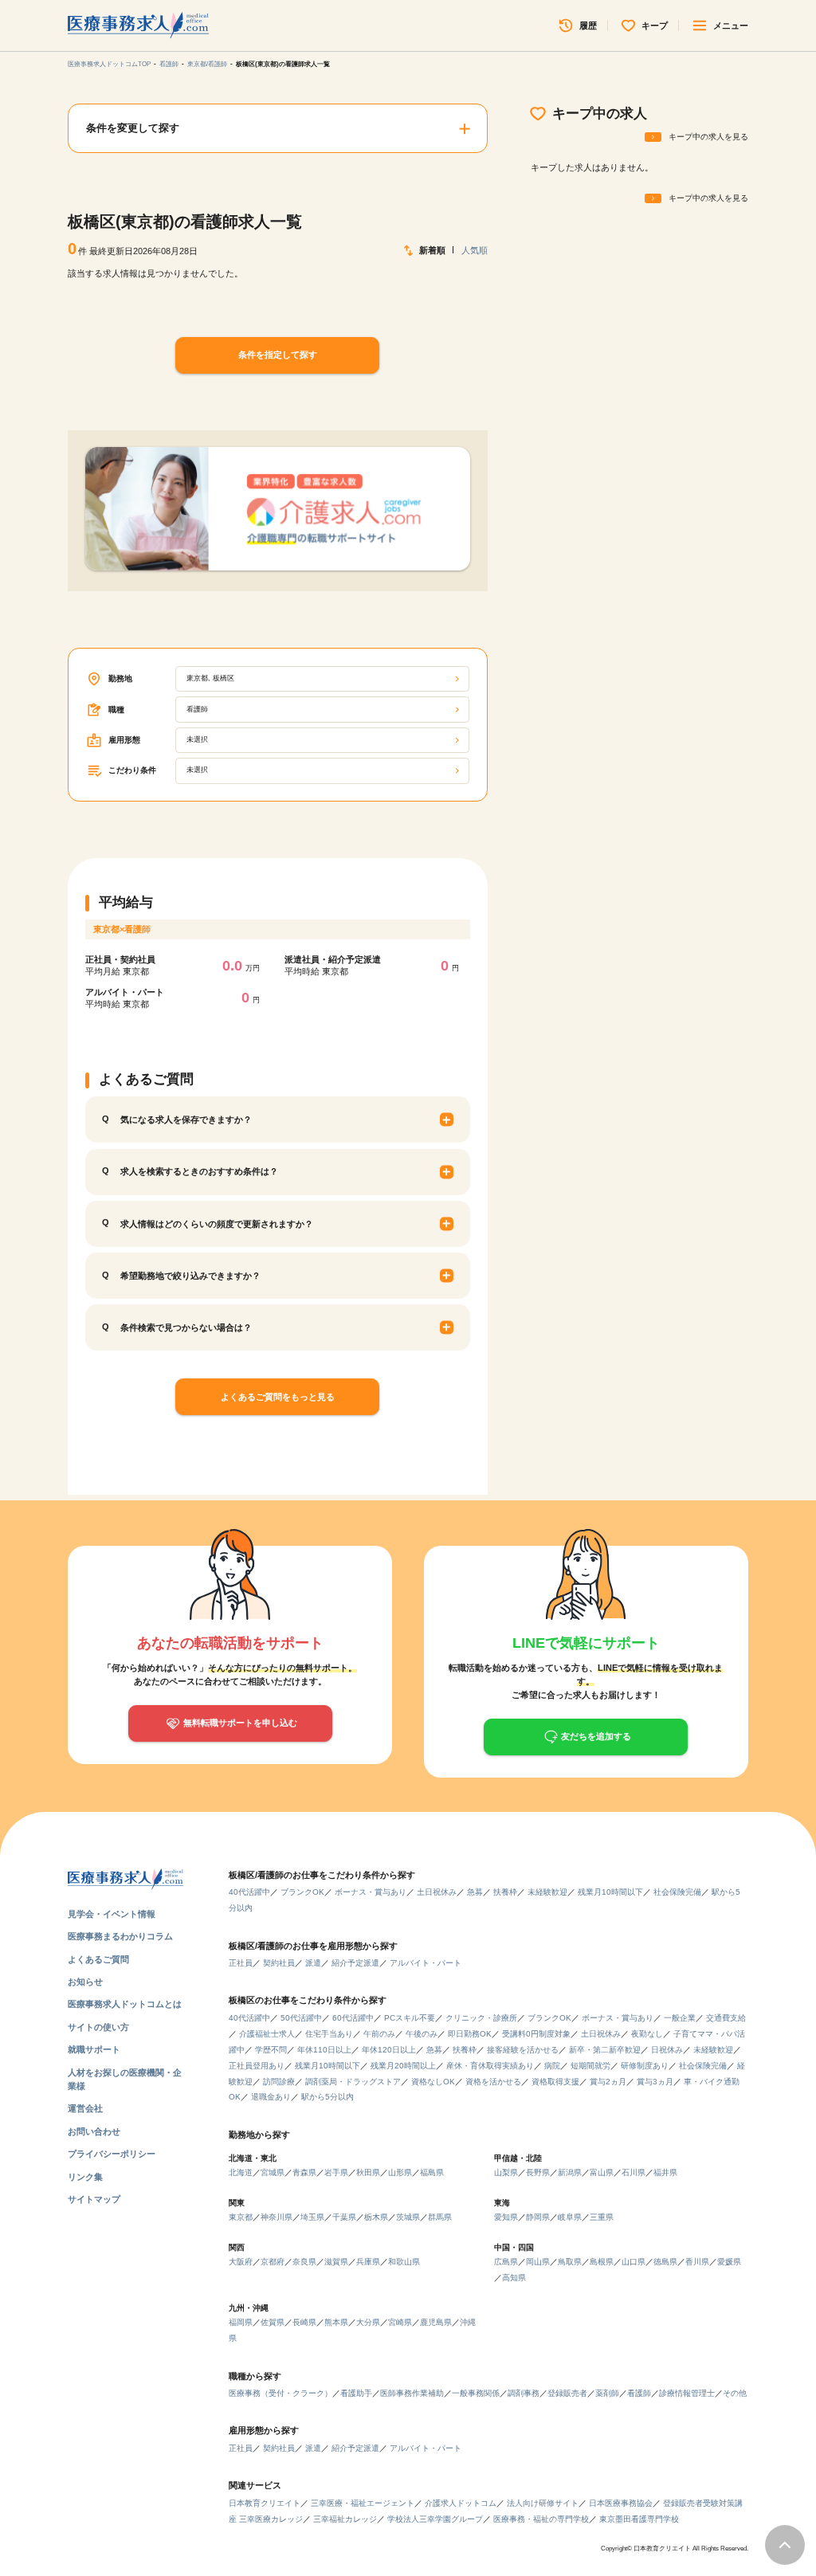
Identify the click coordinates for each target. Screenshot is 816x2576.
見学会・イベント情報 (112, 1914)
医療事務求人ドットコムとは (125, 2004)
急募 (475, 1892)
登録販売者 (567, 2393)
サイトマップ (94, 2199)
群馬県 (440, 2217)
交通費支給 (726, 2018)
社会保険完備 (677, 1892)
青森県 (304, 2172)
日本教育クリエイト (265, 2503)
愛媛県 (729, 2262)
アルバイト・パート (426, 1963)
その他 (735, 2393)
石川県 (634, 2172)
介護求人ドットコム (461, 2503)
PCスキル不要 (410, 2018)
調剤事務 (524, 2393)
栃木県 (376, 2217)
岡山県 (538, 2262)
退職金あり (271, 2097)
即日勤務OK (470, 2034)
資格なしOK (433, 2082)
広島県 (506, 2262)
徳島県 (665, 2262)
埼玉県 (312, 2217)
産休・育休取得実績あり (490, 2066)
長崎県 (304, 2322)
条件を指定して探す (278, 355)
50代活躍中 (301, 2018)
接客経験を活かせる (523, 2050)
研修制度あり (645, 2066)
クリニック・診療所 (481, 2018)
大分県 (368, 2322)
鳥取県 (570, 2262)
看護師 (169, 64)
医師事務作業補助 (412, 2393)
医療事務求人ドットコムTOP (109, 64)
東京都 (241, 2217)
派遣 (313, 1963)
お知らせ (85, 1982)
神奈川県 (277, 2217)
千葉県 (344, 2217)
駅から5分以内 (328, 2097)
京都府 (273, 2262)
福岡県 (241, 2322)
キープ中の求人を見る (708, 137)
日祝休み (667, 2050)
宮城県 (273, 2172)
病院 (552, 2066)
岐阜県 (570, 2217)
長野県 (538, 2172)
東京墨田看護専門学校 (639, 2519)
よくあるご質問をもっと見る (278, 1397)
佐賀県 (273, 2322)
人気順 (474, 250)
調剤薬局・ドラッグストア (353, 2082)
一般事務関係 (476, 2393)
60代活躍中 (353, 2018)
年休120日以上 (389, 2050)
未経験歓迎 (547, 1892)
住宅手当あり (329, 2034)
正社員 (241, 1963)
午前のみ (379, 2034)
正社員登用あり (257, 2066)
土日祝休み (437, 1892)
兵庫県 (368, 2262)
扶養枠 (505, 1892)
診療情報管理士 (687, 2393)
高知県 (514, 2278)
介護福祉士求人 (267, 2034)
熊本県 (336, 2322)
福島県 (432, 2172)
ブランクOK (302, 1892)
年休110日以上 (324, 2050)
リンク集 (85, 2177)
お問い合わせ (94, 2131)
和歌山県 (404, 2262)
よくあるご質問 (98, 1959)
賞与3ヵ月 (655, 2082)
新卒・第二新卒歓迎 (605, 2050)
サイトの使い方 (98, 2027)
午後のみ (422, 2034)
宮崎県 (400, 2322)
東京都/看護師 (207, 64)
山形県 (400, 2172)
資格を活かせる (493, 2082)
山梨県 (506, 2172)
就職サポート (94, 2049)
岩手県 (336, 2172)
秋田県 (368, 2172)
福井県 (665, 2172)
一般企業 (680, 2018)
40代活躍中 (249, 1892)
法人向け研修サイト (543, 2503)
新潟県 (570, 2172)
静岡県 (538, 2217)
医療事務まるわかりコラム (120, 1936)
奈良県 (304, 2262)
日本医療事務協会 (621, 2503)
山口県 (634, 2262)
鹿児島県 (436, 2322)
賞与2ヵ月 (608, 2082)
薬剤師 (607, 2393)
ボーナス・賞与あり (371, 1892)
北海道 (241, 2172)
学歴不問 (271, 2050)
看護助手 (356, 2393)
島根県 (602, 2262)
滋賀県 (336, 2262)
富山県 (602, 2172)
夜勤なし (647, 2034)
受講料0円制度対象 (536, 2034)
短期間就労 (590, 2066)
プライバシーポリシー (112, 2154)
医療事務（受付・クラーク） (280, 2393)
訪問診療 (279, 2082)
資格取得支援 (555, 2082)
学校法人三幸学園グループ (435, 2519)
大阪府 (241, 2262)
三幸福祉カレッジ (345, 2519)
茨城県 (408, 2217)
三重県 (602, 2217)
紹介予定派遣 (355, 1963)
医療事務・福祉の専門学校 (541, 2519)
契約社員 (279, 1963)
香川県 (697, 2262)
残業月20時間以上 (403, 2066)
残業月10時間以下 (610, 1892)
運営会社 (85, 2108)
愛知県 (506, 2217)
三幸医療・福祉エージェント (363, 2503)
